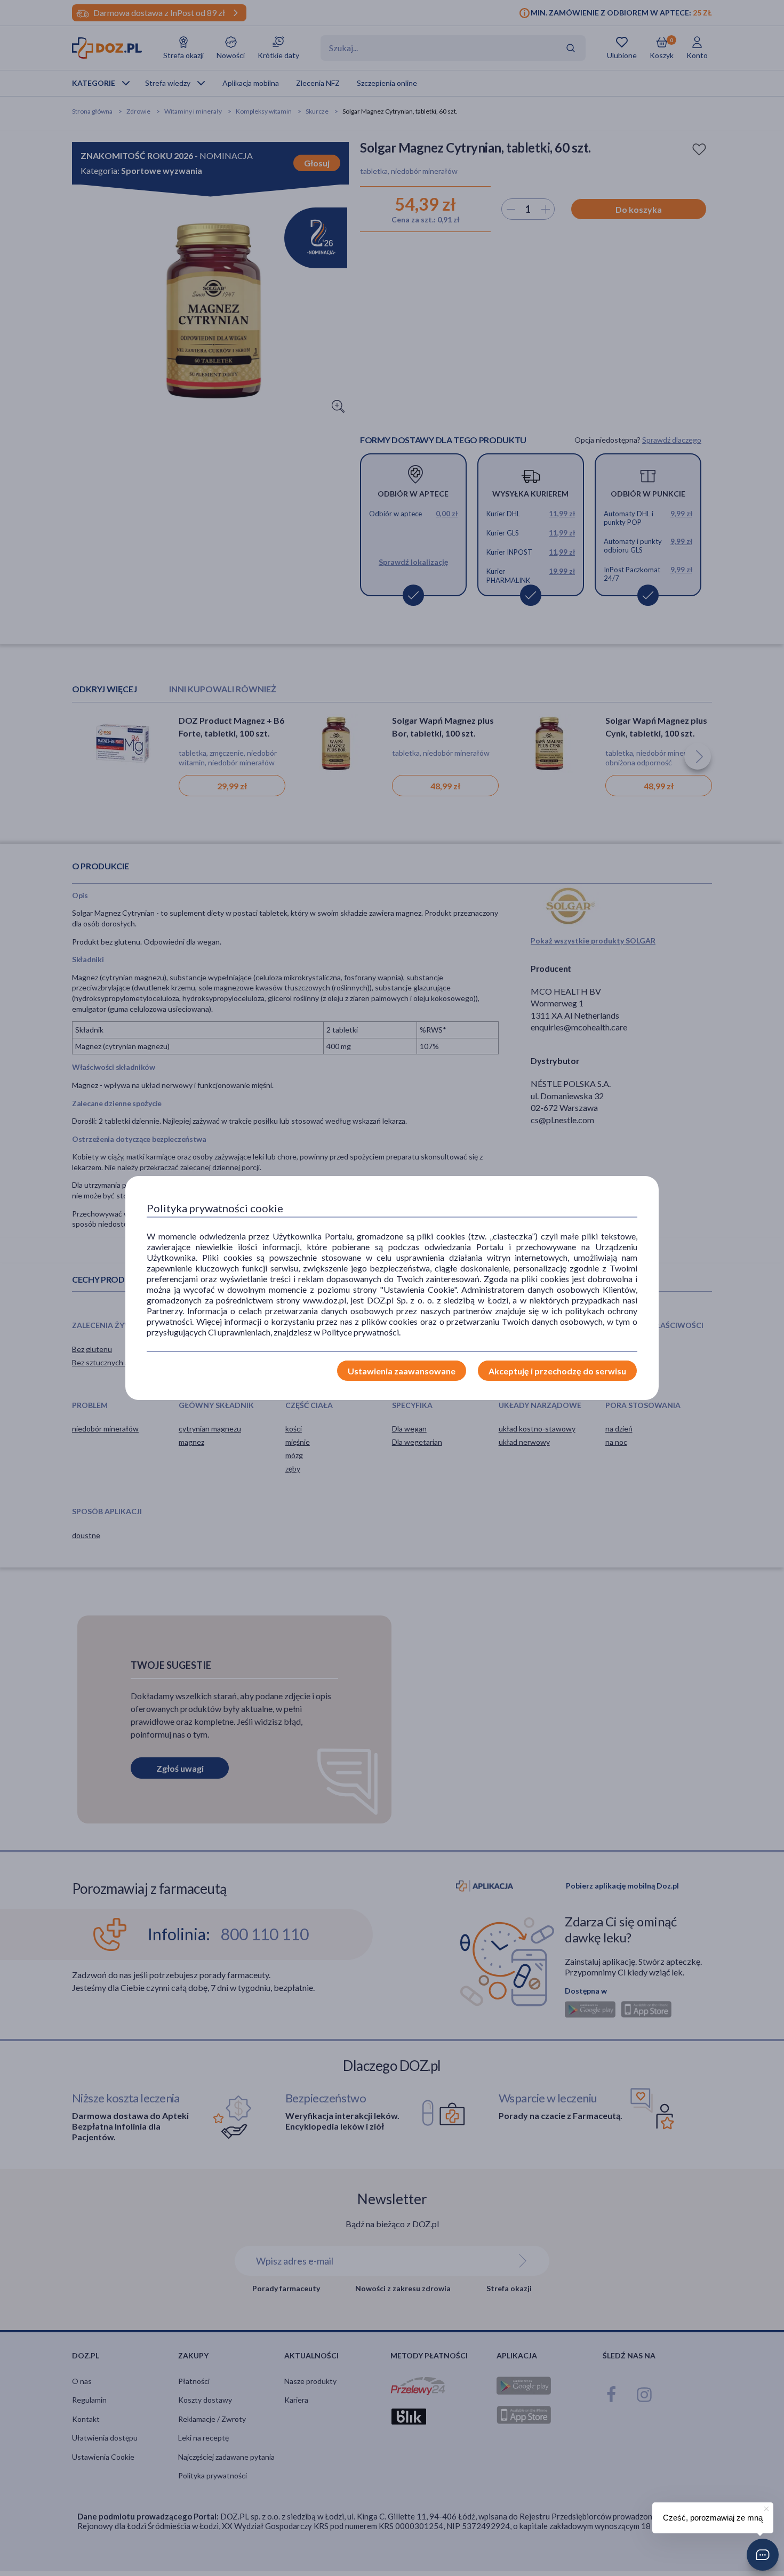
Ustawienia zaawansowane (402, 1371)
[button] (763, 2555)
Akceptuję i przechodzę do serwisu (557, 1371)
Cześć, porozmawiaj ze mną (713, 2518)
